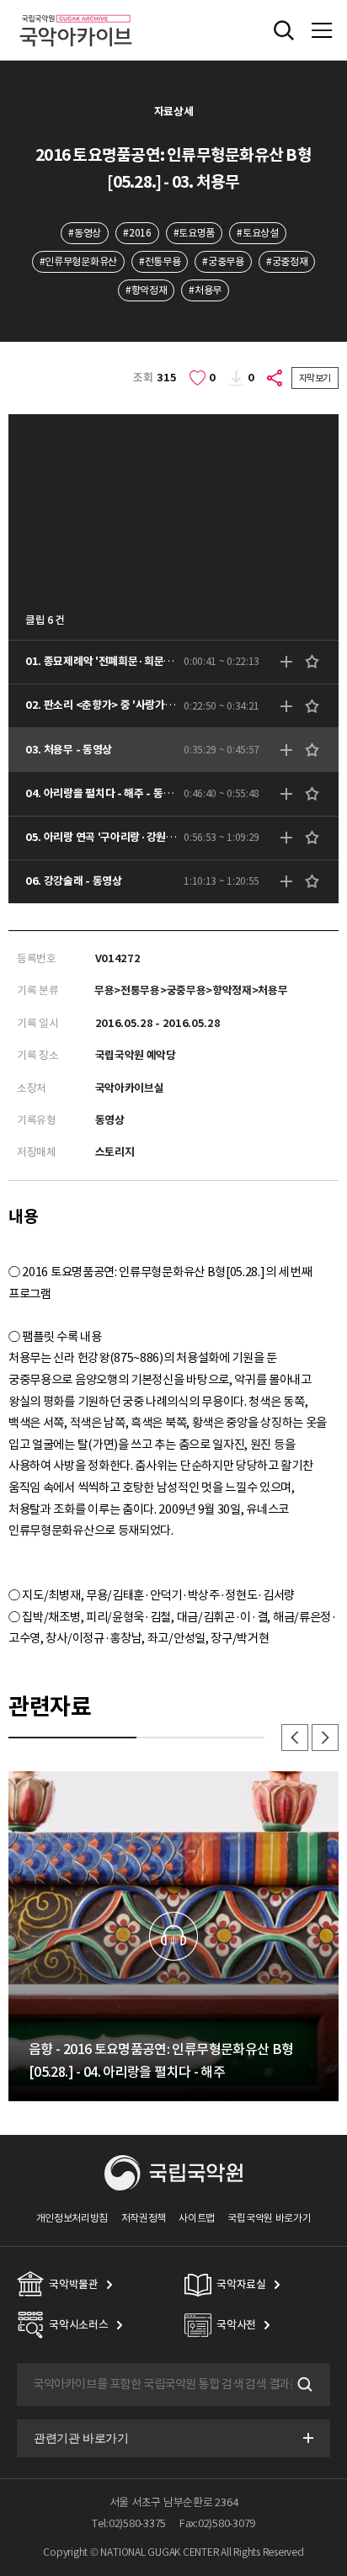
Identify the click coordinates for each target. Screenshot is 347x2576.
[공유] (275, 378)
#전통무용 (160, 261)
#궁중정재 (287, 261)
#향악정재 (146, 290)
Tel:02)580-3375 (129, 2523)
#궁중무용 (223, 261)
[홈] (76, 12)
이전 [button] (295, 1738)
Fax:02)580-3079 (217, 2523)
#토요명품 (194, 233)
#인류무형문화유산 (78, 261)
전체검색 (284, 30)
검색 (303, 2385)
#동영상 (85, 233)
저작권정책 (144, 2218)
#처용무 (205, 290)
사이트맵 (197, 2218)
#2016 (137, 233)
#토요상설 (257, 233)
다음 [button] (325, 1738)
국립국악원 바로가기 (269, 2218)
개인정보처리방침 (72, 2218)
